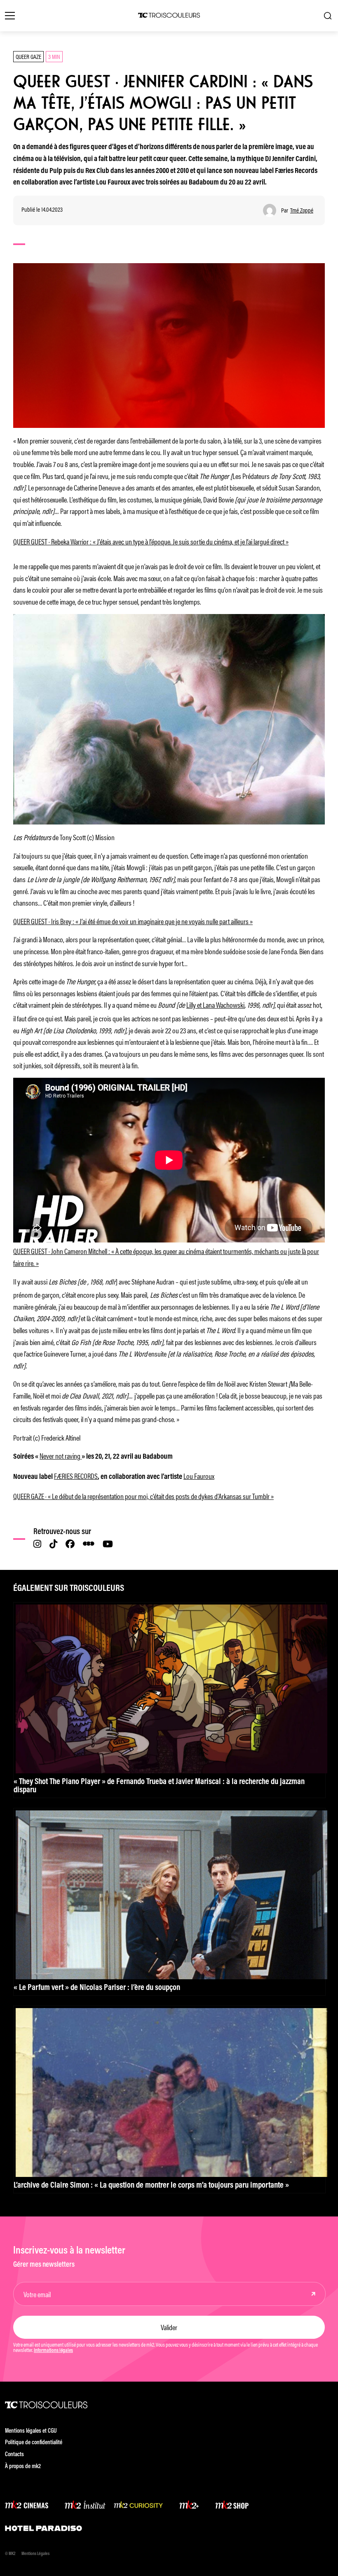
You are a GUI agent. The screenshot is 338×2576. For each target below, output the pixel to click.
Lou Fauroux (199, 1476)
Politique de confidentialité (34, 2443)
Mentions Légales (35, 2554)
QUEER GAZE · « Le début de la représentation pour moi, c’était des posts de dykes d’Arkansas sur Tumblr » (143, 1496)
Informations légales (53, 2351)
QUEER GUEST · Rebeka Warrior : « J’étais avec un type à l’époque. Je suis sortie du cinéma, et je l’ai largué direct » (151, 541)
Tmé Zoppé (302, 210)
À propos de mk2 (23, 2467)
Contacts (14, 2455)
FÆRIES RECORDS (76, 1476)
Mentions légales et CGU (31, 2431)
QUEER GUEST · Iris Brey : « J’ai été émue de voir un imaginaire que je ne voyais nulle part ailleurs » (133, 921)
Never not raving (61, 1455)
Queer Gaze (28, 56)
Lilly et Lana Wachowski (215, 1004)
